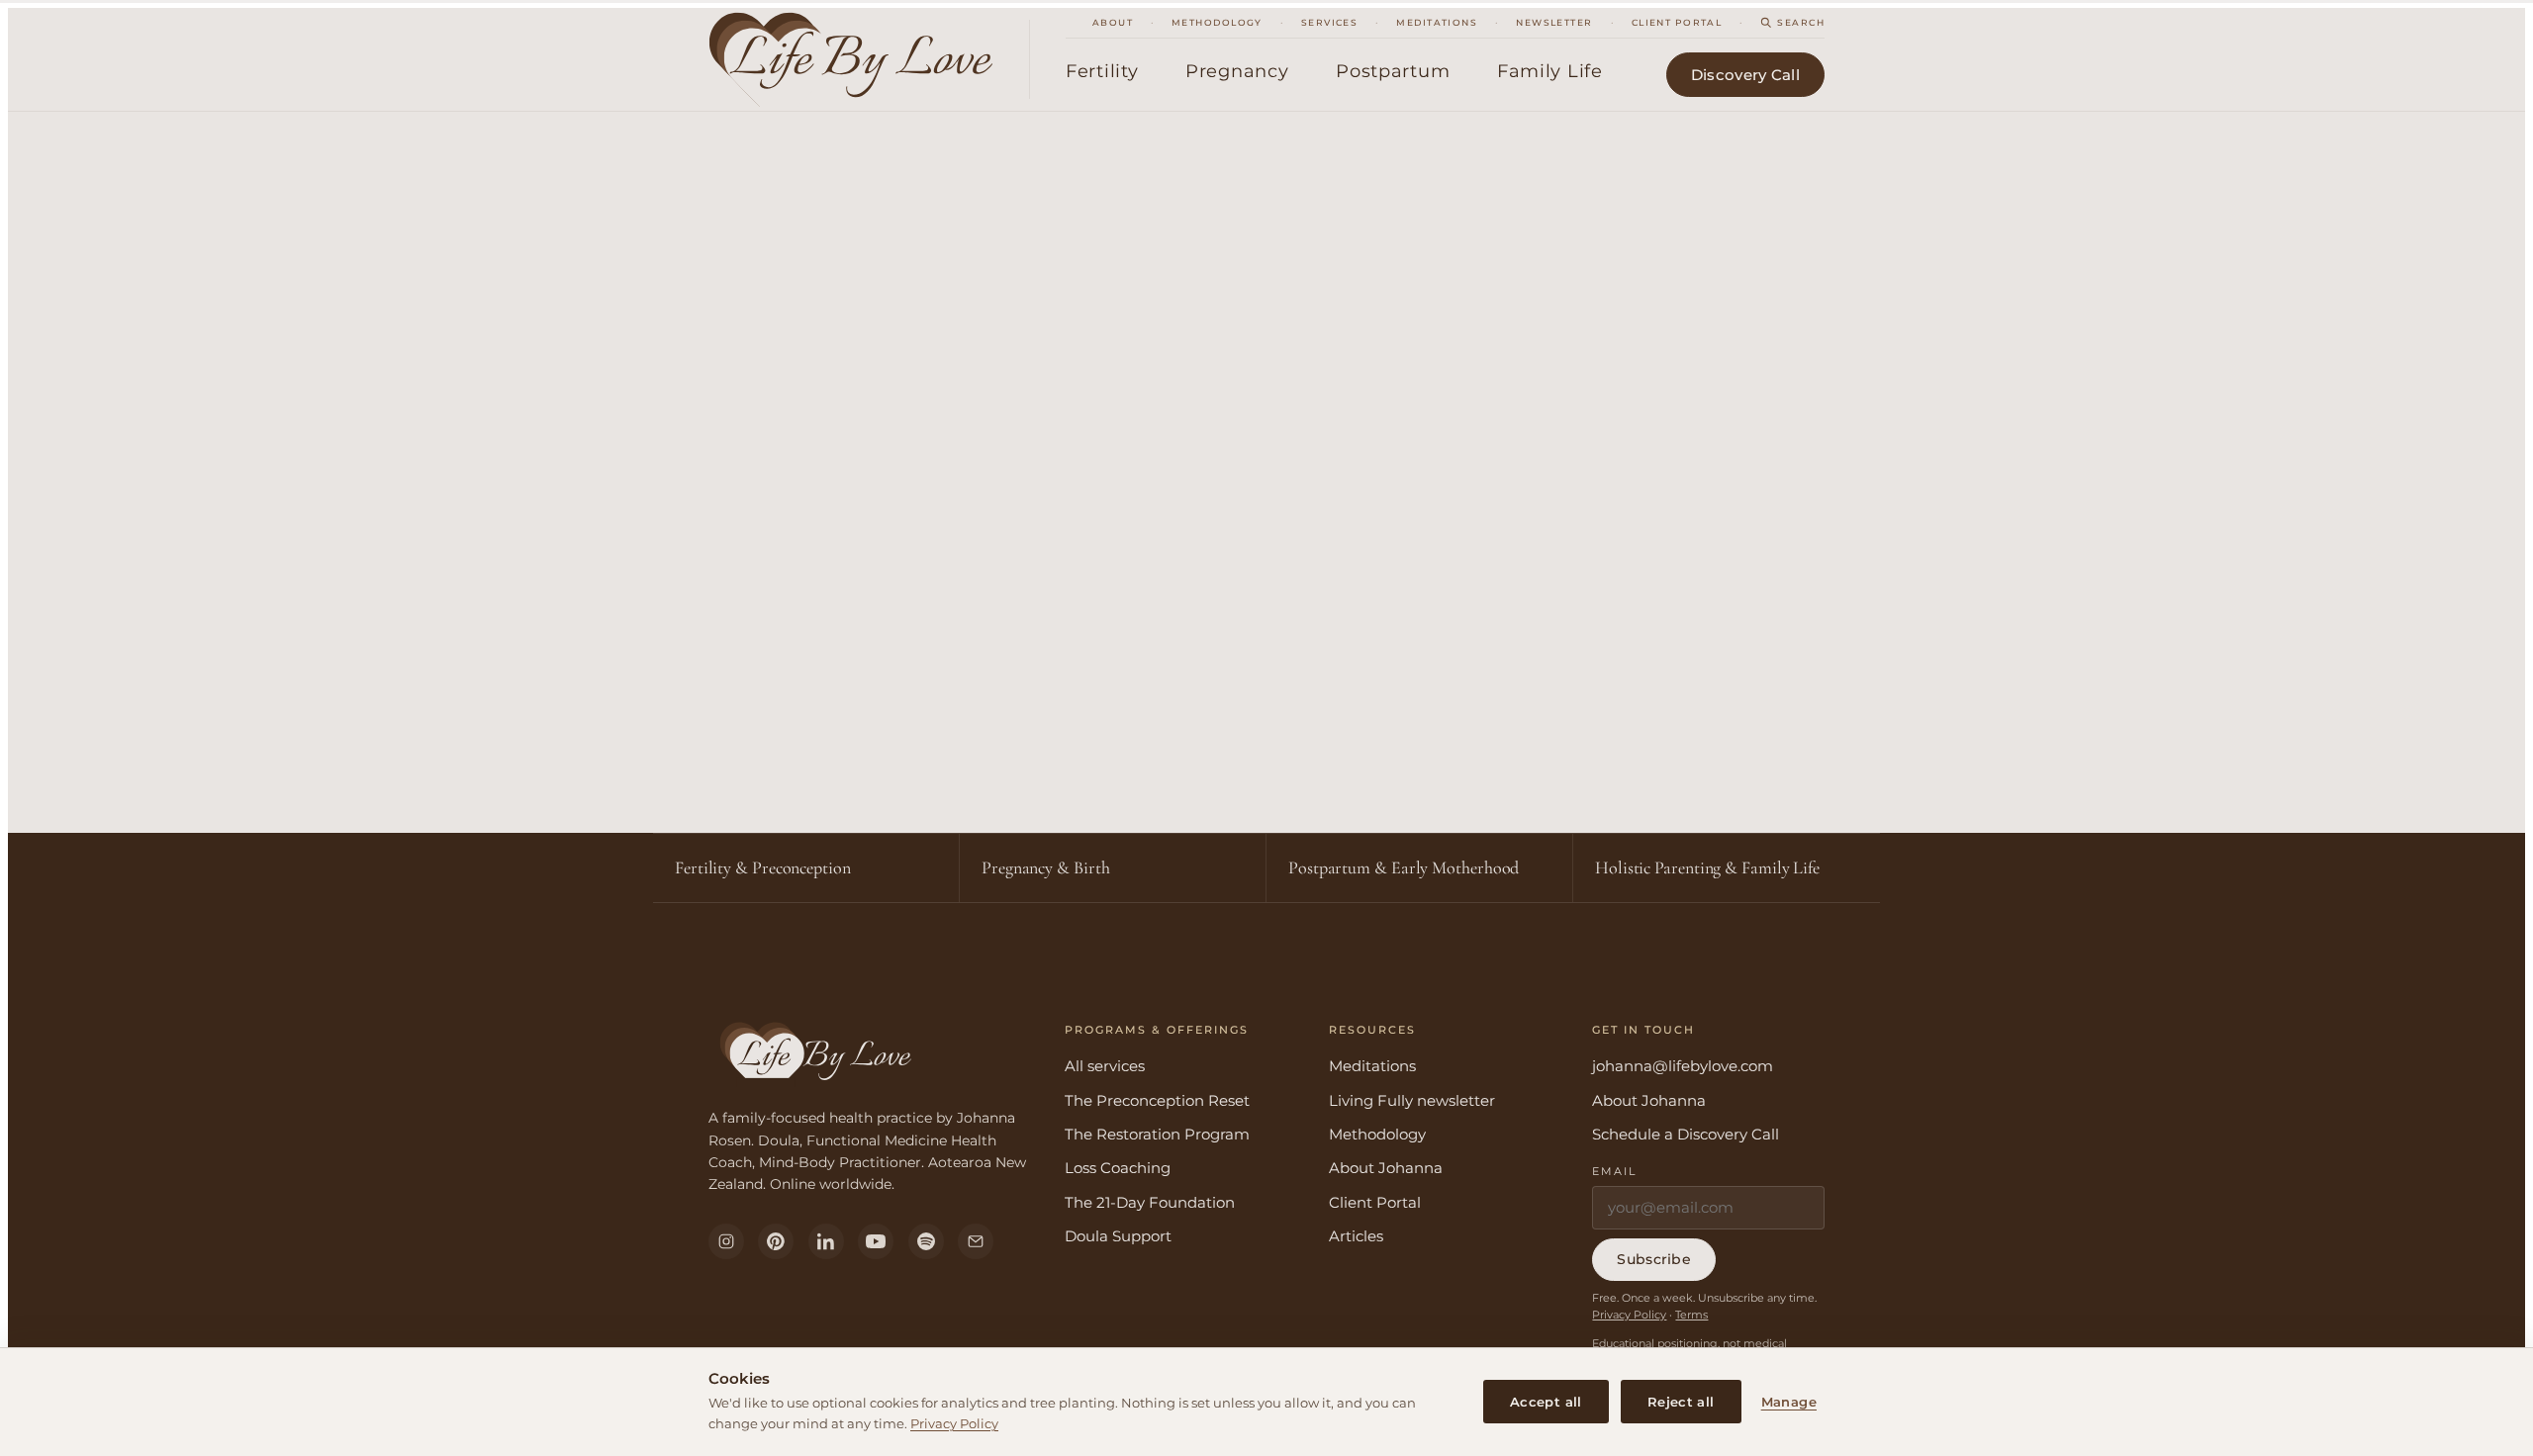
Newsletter (1554, 22)
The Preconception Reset (1157, 1100)
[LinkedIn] (826, 1241)
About (1113, 22)
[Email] (976, 1241)
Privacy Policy (954, 1423)
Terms (1691, 1315)
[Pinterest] (776, 1241)
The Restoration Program (1157, 1134)
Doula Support (1118, 1236)
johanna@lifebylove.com (1683, 1066)
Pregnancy (1237, 71)
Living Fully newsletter (1412, 1100)
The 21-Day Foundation (1150, 1202)
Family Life (1550, 71)
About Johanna (1386, 1168)
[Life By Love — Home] (869, 59)
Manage (1789, 1402)
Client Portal (1677, 22)
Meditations (1437, 22)
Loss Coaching (1118, 1168)
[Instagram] (726, 1241)
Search (1801, 22)
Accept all (1546, 1402)
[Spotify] (926, 1241)
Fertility (1102, 71)
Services (1330, 22)
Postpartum (1393, 71)
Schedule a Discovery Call (1686, 1134)
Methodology (1217, 22)
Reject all (1681, 1402)
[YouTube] (876, 1241)
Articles (1356, 1236)
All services (1105, 1066)
